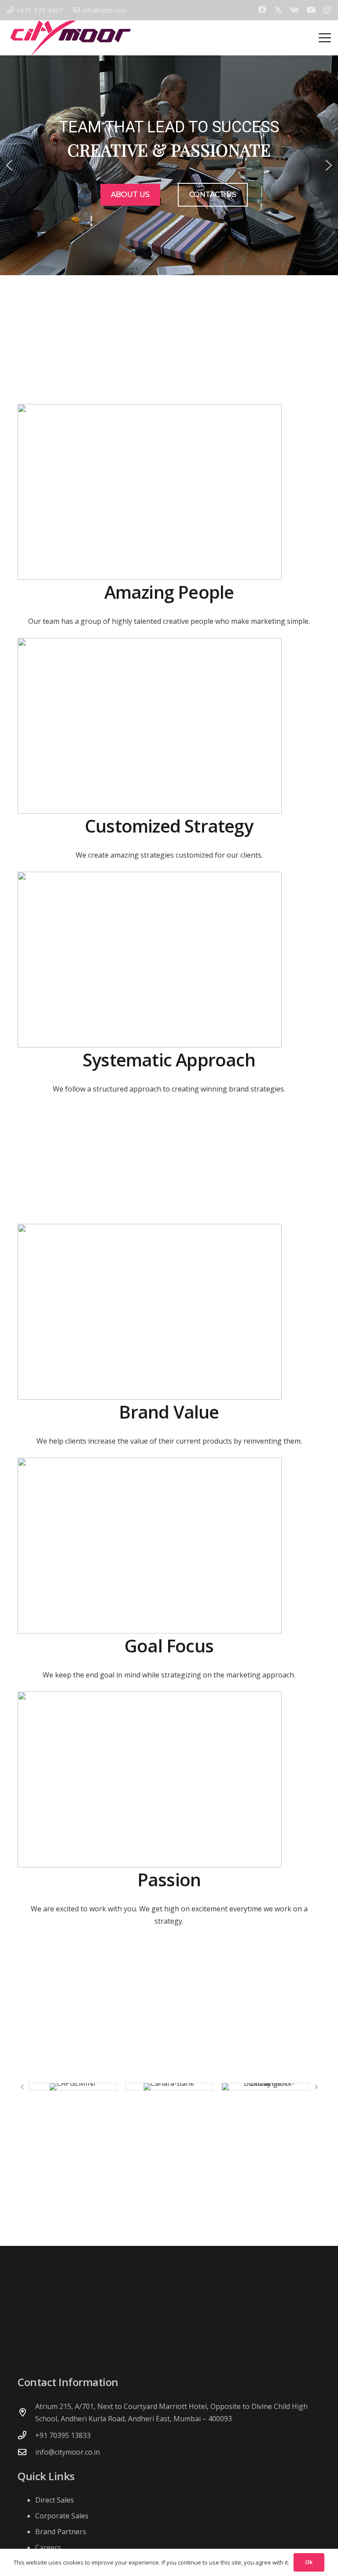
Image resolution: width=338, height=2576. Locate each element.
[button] (325, 38)
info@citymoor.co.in (68, 2452)
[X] (278, 10)
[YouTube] (311, 10)
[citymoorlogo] (70, 38)
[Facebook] (262, 10)
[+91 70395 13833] (26, 2435)
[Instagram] (327, 10)
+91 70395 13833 (63, 2435)
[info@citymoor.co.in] (26, 2452)
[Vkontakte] (294, 10)
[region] (169, 165)
